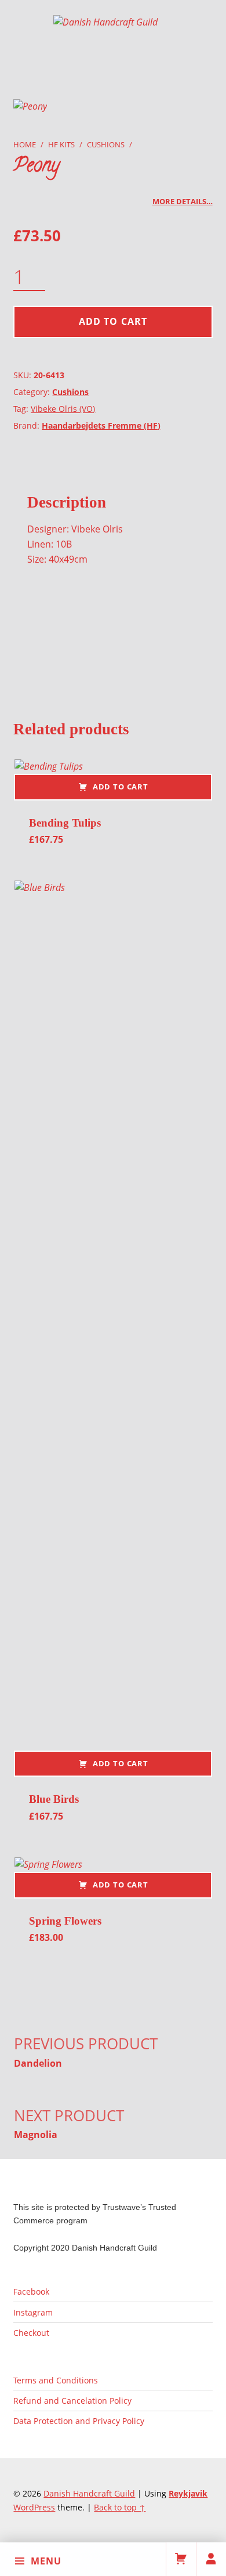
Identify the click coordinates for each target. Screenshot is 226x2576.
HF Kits (61, 144)
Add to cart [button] (121, 787)
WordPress (34, 2507)
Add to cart (113, 321)
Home (25, 144)
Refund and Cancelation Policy (72, 2401)
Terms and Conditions (56, 2380)
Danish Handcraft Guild (89, 2493)
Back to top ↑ (120, 2507)
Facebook (31, 2291)
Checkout (31, 2333)
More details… (183, 201)
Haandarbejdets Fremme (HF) (101, 425)
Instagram (33, 2312)
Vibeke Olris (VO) (63, 409)
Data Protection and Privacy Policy (79, 2421)
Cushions (106, 144)
